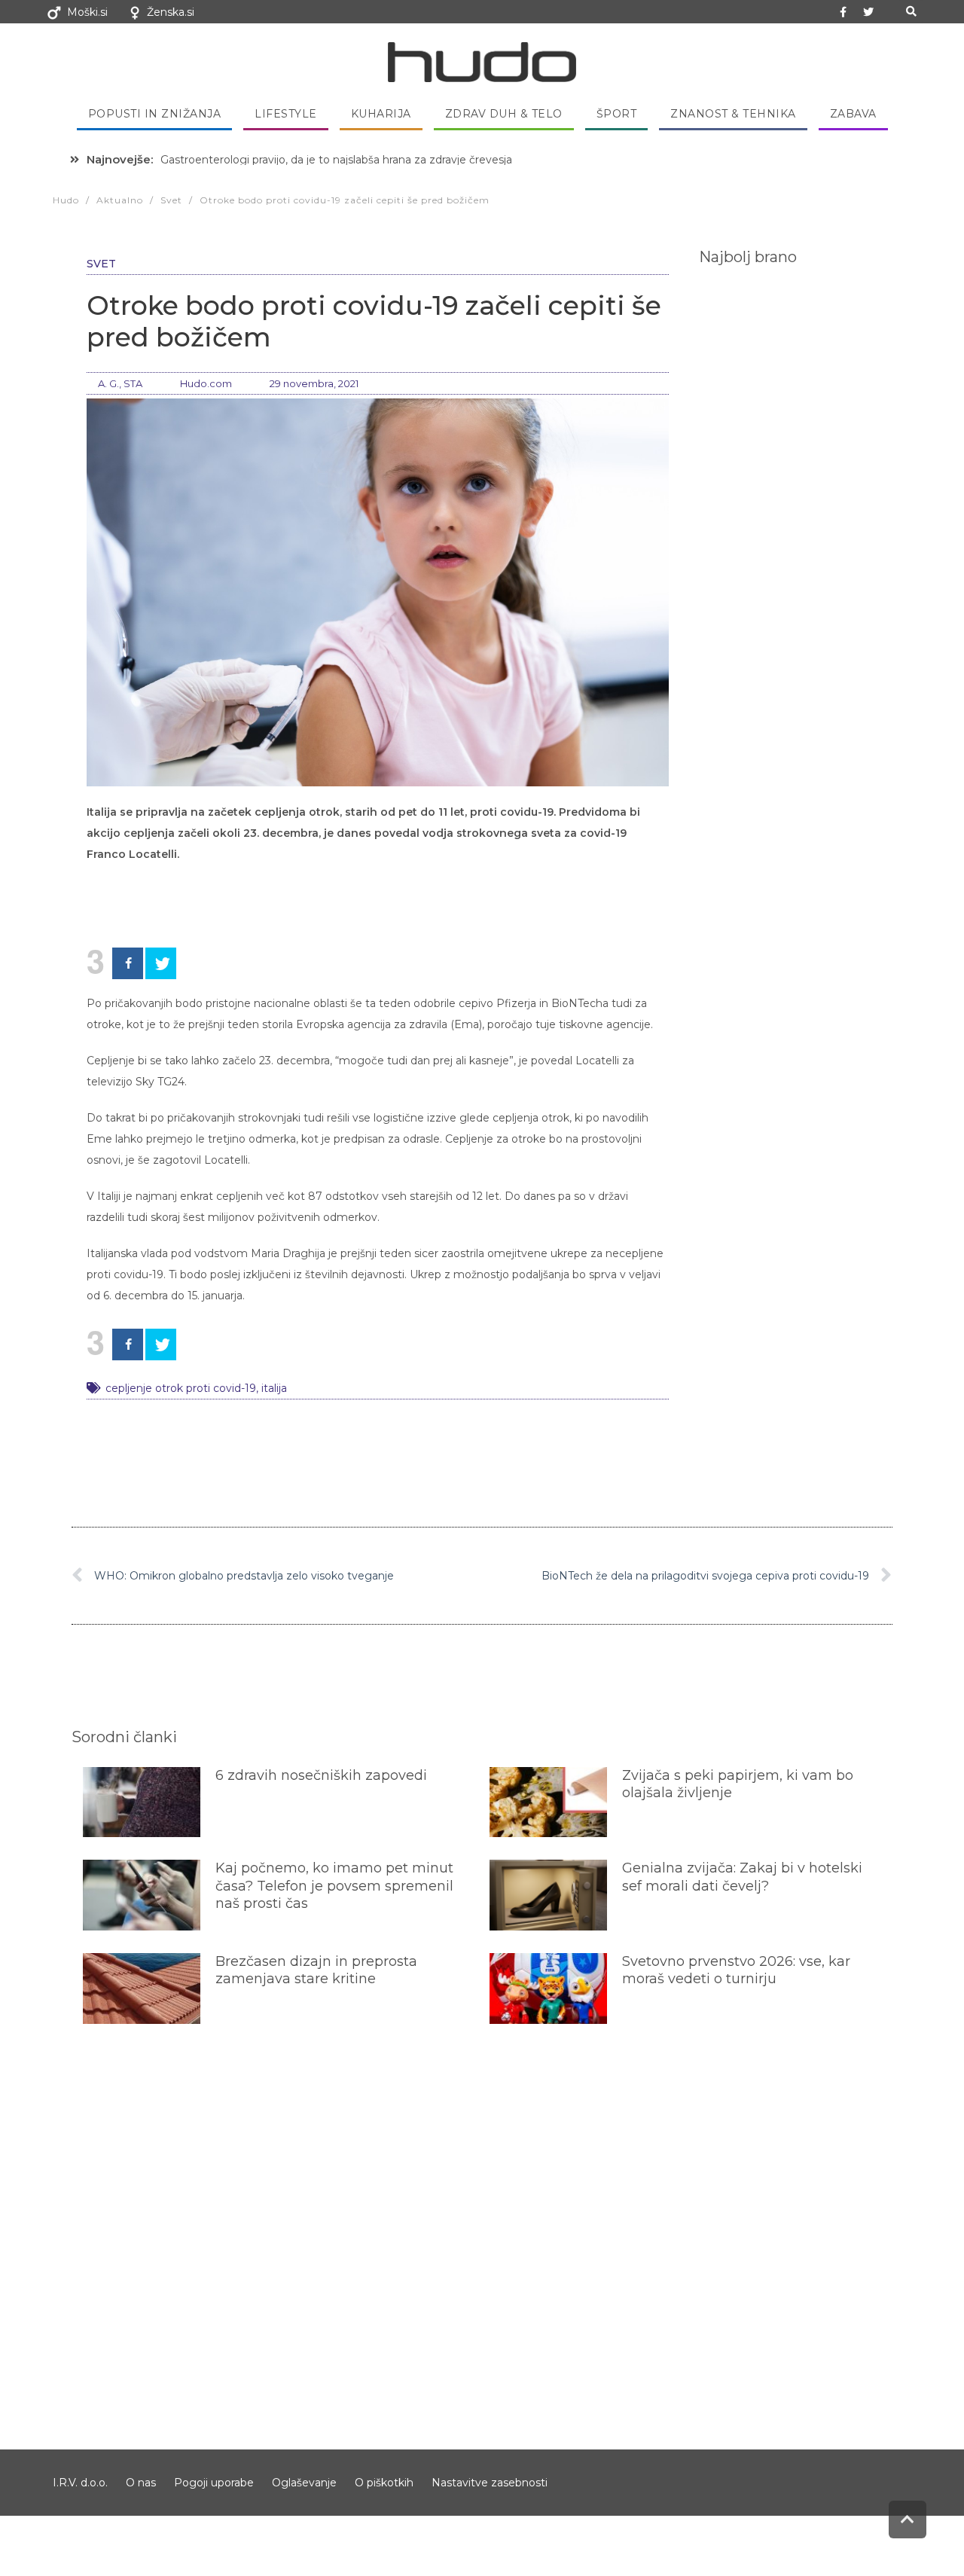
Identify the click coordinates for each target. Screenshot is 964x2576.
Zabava (853, 114)
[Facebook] (128, 963)
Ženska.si (171, 12)
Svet (101, 264)
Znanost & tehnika (733, 114)
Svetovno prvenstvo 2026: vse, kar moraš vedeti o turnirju (736, 1970)
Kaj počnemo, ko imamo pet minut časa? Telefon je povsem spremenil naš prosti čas (334, 1886)
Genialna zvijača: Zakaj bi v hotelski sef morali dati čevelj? (742, 1877)
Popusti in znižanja (155, 114)
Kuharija (381, 114)
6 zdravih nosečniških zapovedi (321, 1775)
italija (274, 1388)
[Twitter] (868, 12)
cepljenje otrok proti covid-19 (181, 1388)
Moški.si (87, 12)
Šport (617, 114)
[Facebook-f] (843, 12)
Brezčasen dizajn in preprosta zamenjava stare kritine (316, 1970)
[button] (911, 12)
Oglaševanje (304, 2483)
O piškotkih (384, 2483)
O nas (141, 2483)
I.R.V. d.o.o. (80, 2483)
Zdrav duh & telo (504, 114)
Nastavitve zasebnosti (490, 2483)
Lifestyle (286, 114)
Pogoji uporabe (214, 2483)
